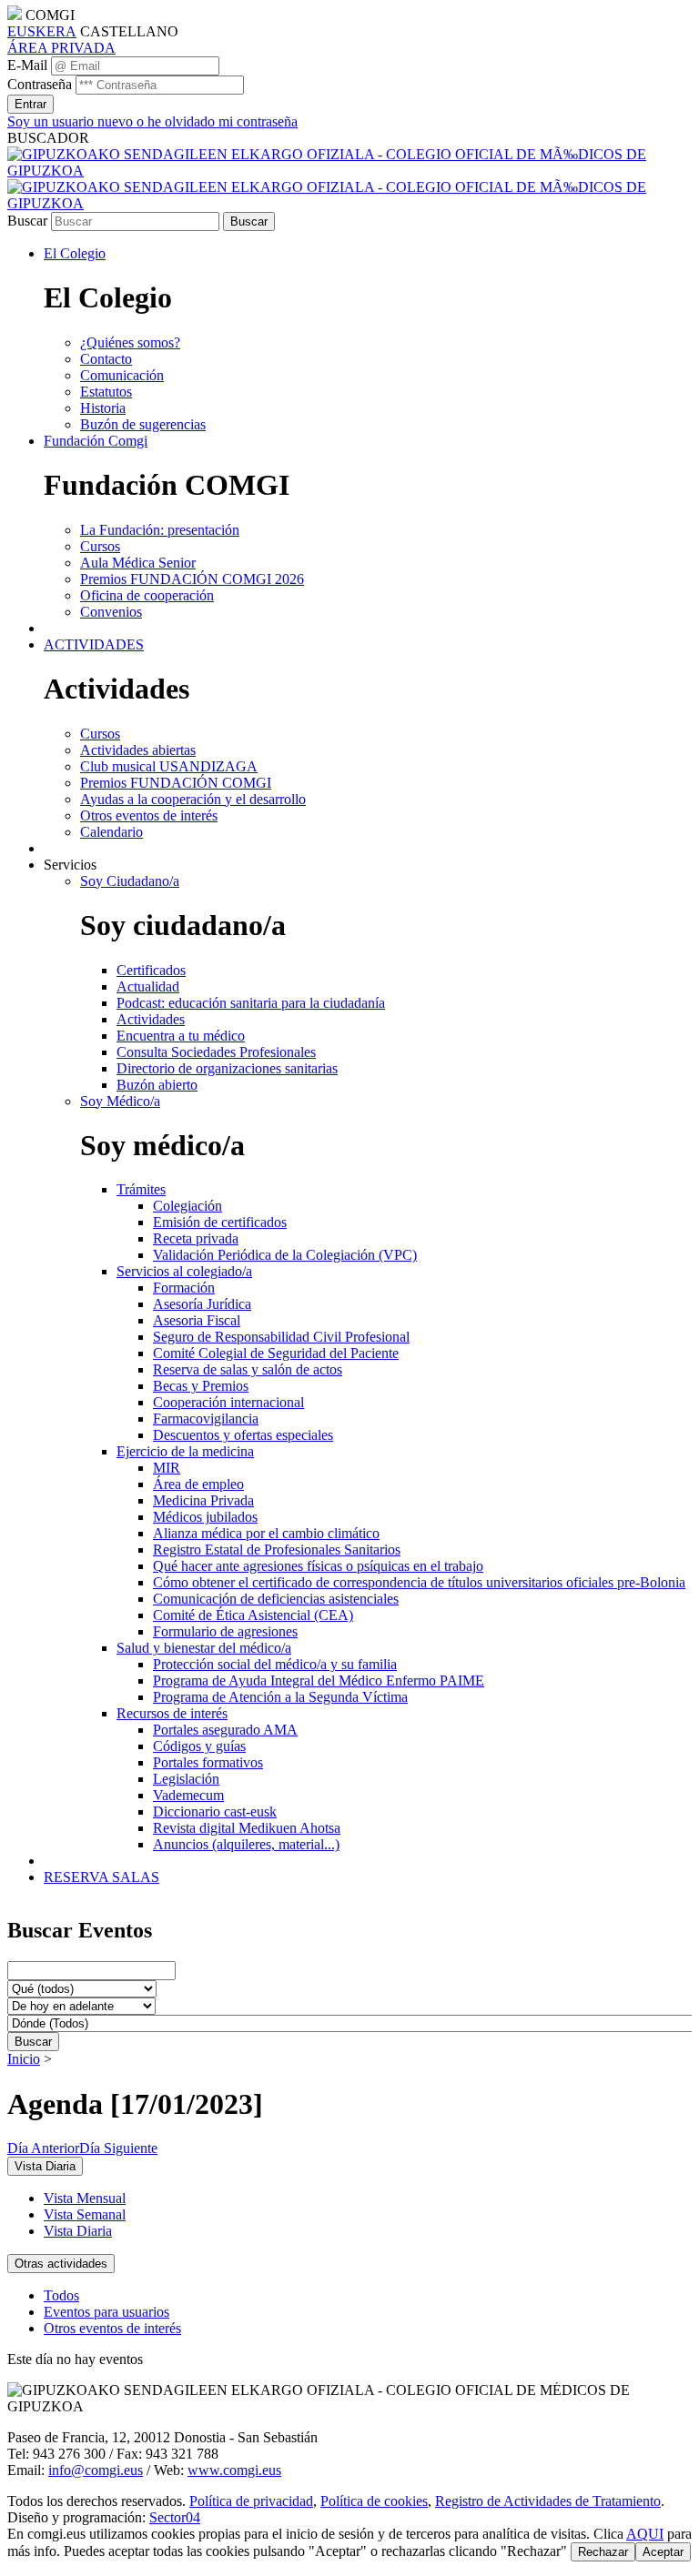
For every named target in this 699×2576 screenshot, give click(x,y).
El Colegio (75, 253)
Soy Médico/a (120, 1101)
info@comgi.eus (96, 2470)
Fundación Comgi (96, 441)
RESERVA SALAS (101, 1877)
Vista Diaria (78, 2231)
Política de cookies (374, 2501)
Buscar (27, 221)
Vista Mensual (85, 2198)
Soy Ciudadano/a (130, 881)
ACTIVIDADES (94, 644)
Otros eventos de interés (112, 2328)
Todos (61, 2295)
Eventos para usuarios (106, 2312)
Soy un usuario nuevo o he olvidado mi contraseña (152, 121)
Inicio (24, 2059)
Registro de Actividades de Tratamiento (548, 2501)
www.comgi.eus (234, 2470)
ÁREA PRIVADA (61, 48)
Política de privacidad (251, 2501)
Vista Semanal (85, 2214)
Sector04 (175, 2517)
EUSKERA (42, 31)
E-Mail (27, 65)
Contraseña (40, 84)
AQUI (645, 2534)
